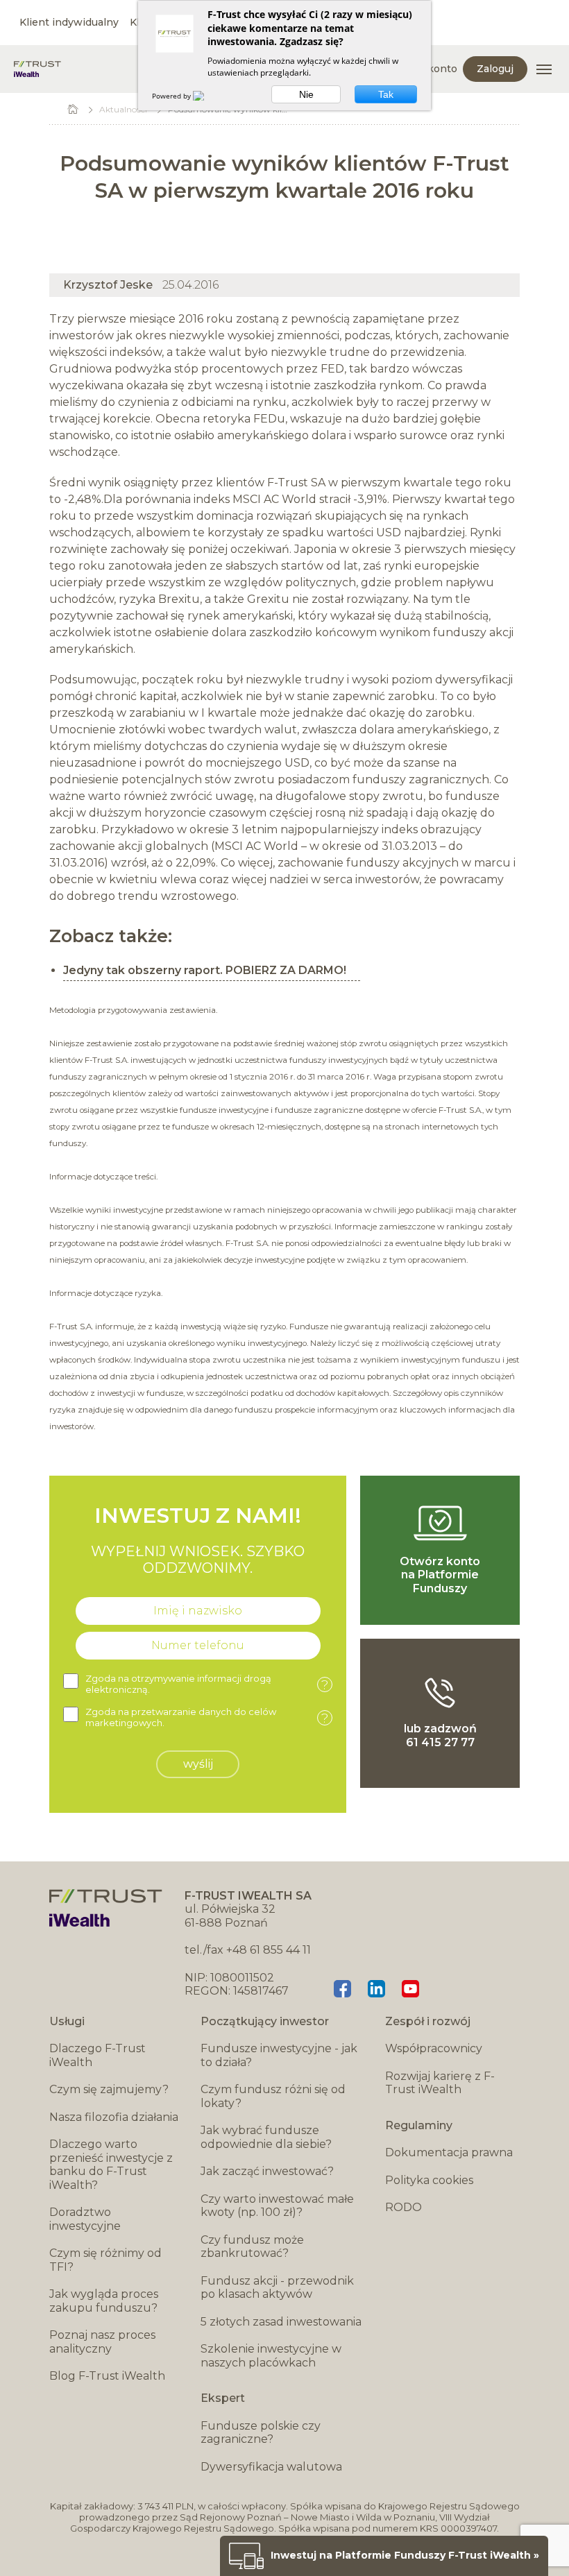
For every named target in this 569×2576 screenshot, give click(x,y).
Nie (306, 94)
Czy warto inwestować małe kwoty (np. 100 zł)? (277, 2206)
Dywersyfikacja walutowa (271, 2467)
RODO (404, 2207)
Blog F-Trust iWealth (107, 2376)
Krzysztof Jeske (108, 285)
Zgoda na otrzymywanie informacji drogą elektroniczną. (207, 1684)
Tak (386, 94)
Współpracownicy (434, 2048)
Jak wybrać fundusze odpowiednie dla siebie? (266, 2137)
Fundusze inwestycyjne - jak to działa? (279, 2055)
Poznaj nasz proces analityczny (102, 2342)
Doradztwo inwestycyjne (85, 2219)
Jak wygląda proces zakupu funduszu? (104, 2301)
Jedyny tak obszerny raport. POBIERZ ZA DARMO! (205, 970)
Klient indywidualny (69, 22)
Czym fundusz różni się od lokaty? (273, 2096)
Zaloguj (495, 69)
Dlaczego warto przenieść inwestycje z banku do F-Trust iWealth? (111, 2165)
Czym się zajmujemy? (109, 2089)
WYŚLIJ (198, 1764)
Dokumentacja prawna (449, 2152)
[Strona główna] (37, 69)
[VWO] (207, 96)
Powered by (172, 96)
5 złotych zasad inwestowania (281, 2322)
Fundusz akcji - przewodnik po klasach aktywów (277, 2288)
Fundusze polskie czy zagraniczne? (261, 2433)
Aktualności (123, 109)
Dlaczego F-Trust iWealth (97, 2055)
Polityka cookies (429, 2180)
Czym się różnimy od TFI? (105, 2260)
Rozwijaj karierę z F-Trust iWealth (440, 2083)
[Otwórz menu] (544, 69)
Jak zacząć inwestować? (267, 2171)
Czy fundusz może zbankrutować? (252, 2247)
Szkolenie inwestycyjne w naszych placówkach (271, 2356)
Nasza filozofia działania (114, 2117)
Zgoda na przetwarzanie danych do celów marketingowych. (207, 1717)
